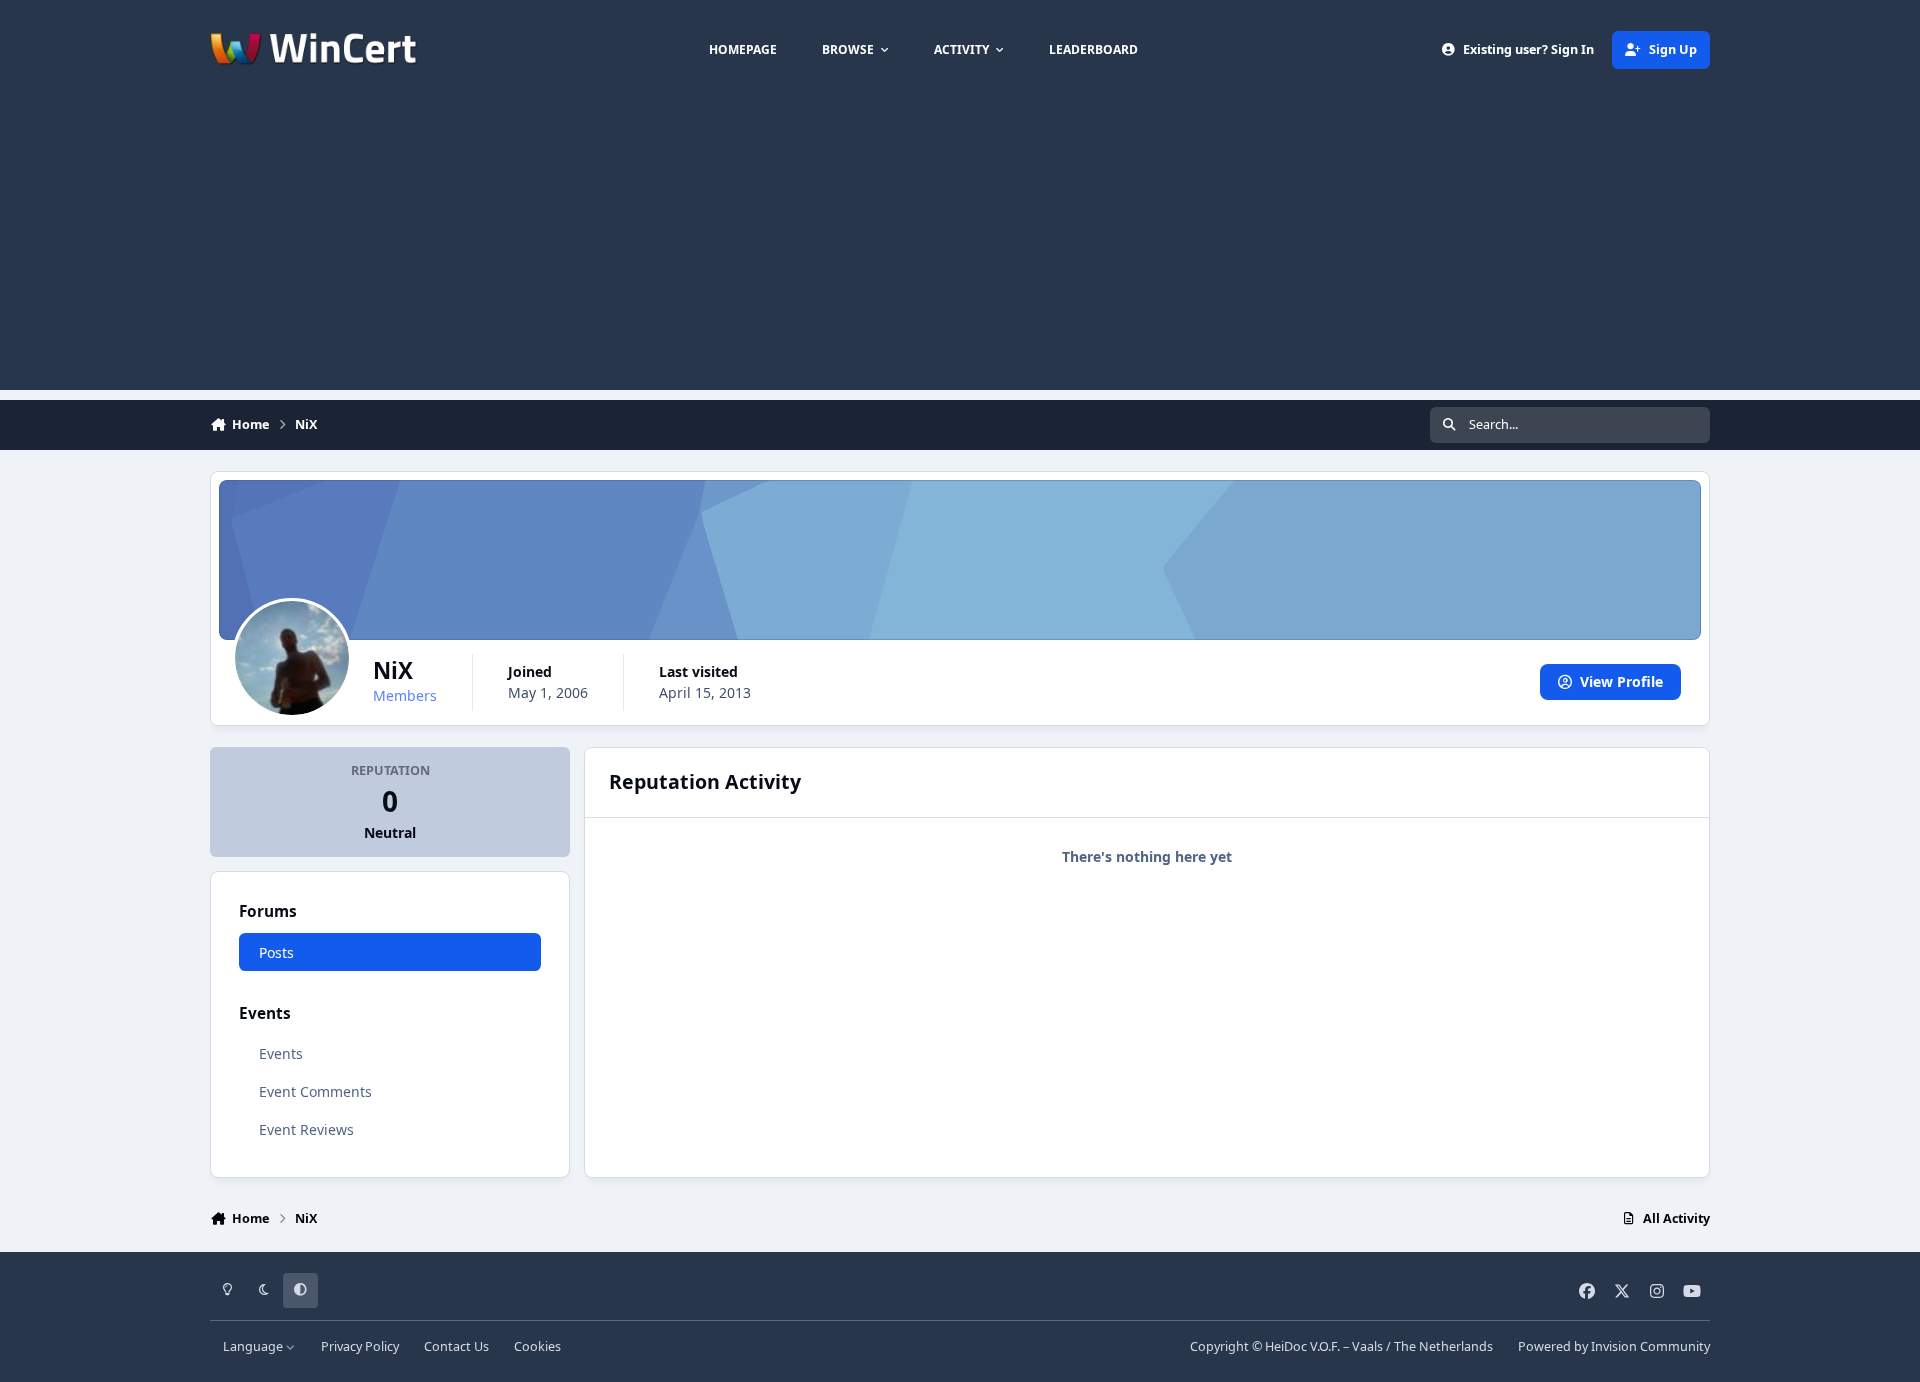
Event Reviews (306, 1129)
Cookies (537, 1346)
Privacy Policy (360, 1346)
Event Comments (315, 1091)
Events (281, 1053)
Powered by (1614, 1346)
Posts (276, 952)
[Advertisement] (960, 250)
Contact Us (456, 1346)
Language (254, 1346)
